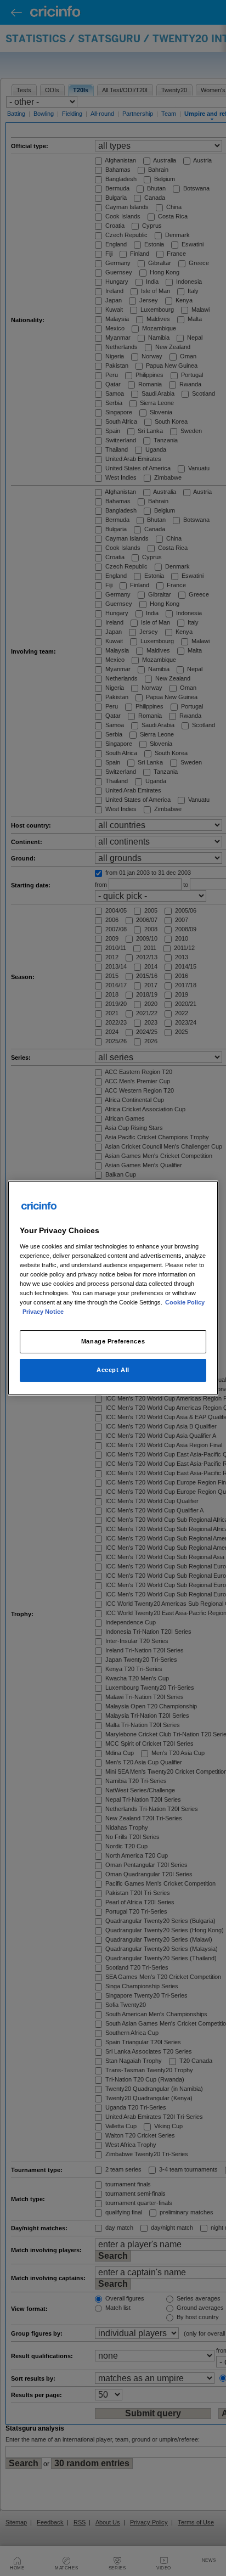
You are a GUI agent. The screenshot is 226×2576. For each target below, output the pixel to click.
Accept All (113, 1370)
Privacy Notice (43, 1312)
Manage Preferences (113, 1341)
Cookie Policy (185, 1302)
